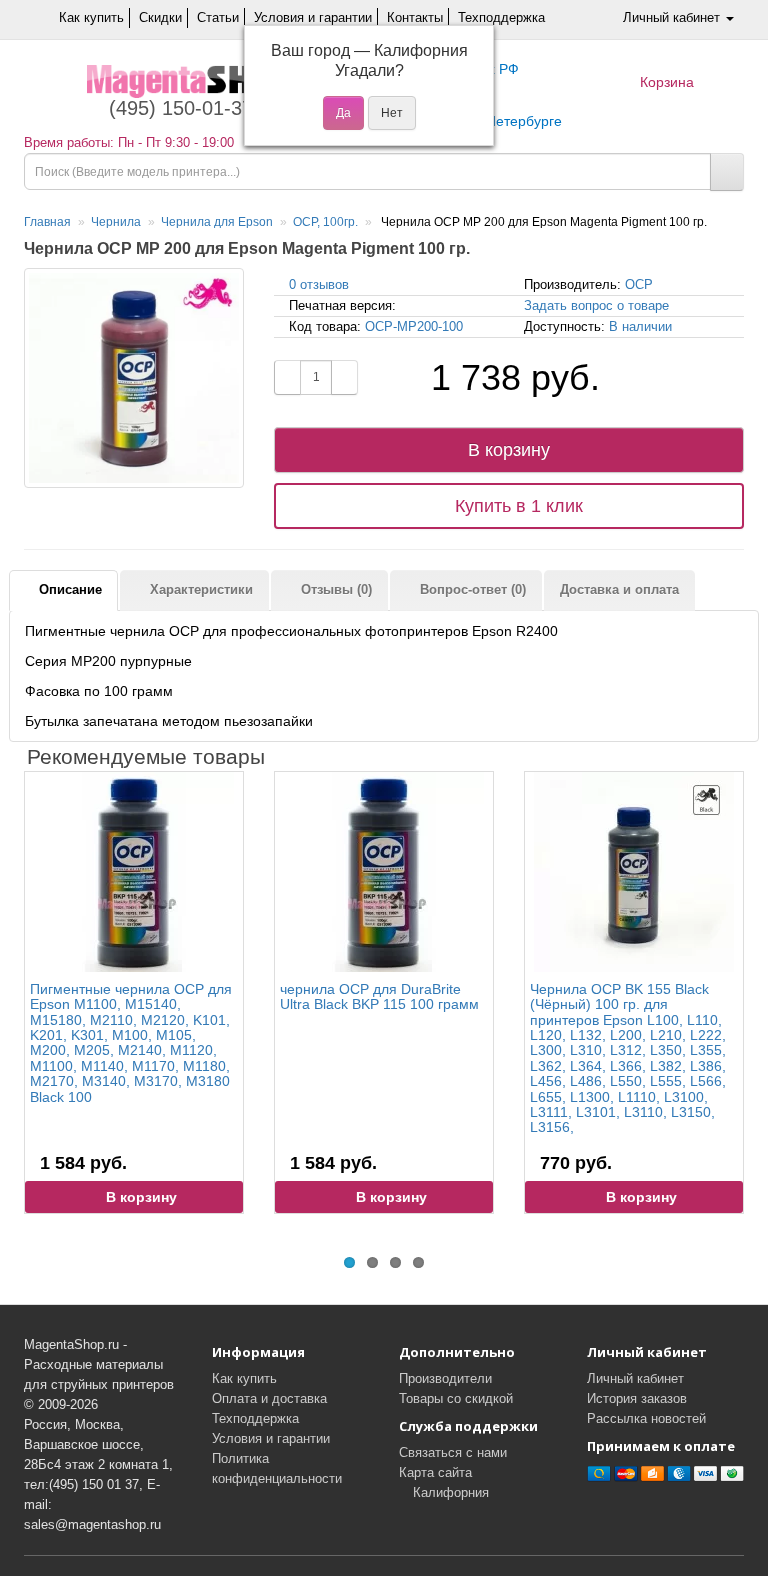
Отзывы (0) (334, 589)
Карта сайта (435, 1472)
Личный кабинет (635, 1378)
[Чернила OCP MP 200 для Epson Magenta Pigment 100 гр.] (134, 378)
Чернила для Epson (217, 222)
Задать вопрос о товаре (596, 305)
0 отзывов (319, 284)
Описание (68, 589)
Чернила (116, 222)
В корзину (509, 450)
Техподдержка (501, 17)
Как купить (91, 17)
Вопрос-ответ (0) (471, 589)
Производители (445, 1378)
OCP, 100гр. (325, 222)
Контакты (415, 17)
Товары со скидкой (456, 1398)
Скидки (160, 17)
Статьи (218, 17)
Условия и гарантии (313, 17)
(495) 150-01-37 (178, 108)
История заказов (637, 1398)
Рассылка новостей (646, 1418)
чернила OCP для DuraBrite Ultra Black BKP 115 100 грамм (379, 996)
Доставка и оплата (619, 589)
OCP (639, 284)
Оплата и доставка (269, 1398)
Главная (47, 222)
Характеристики (199, 589)
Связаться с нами (453, 1452)
